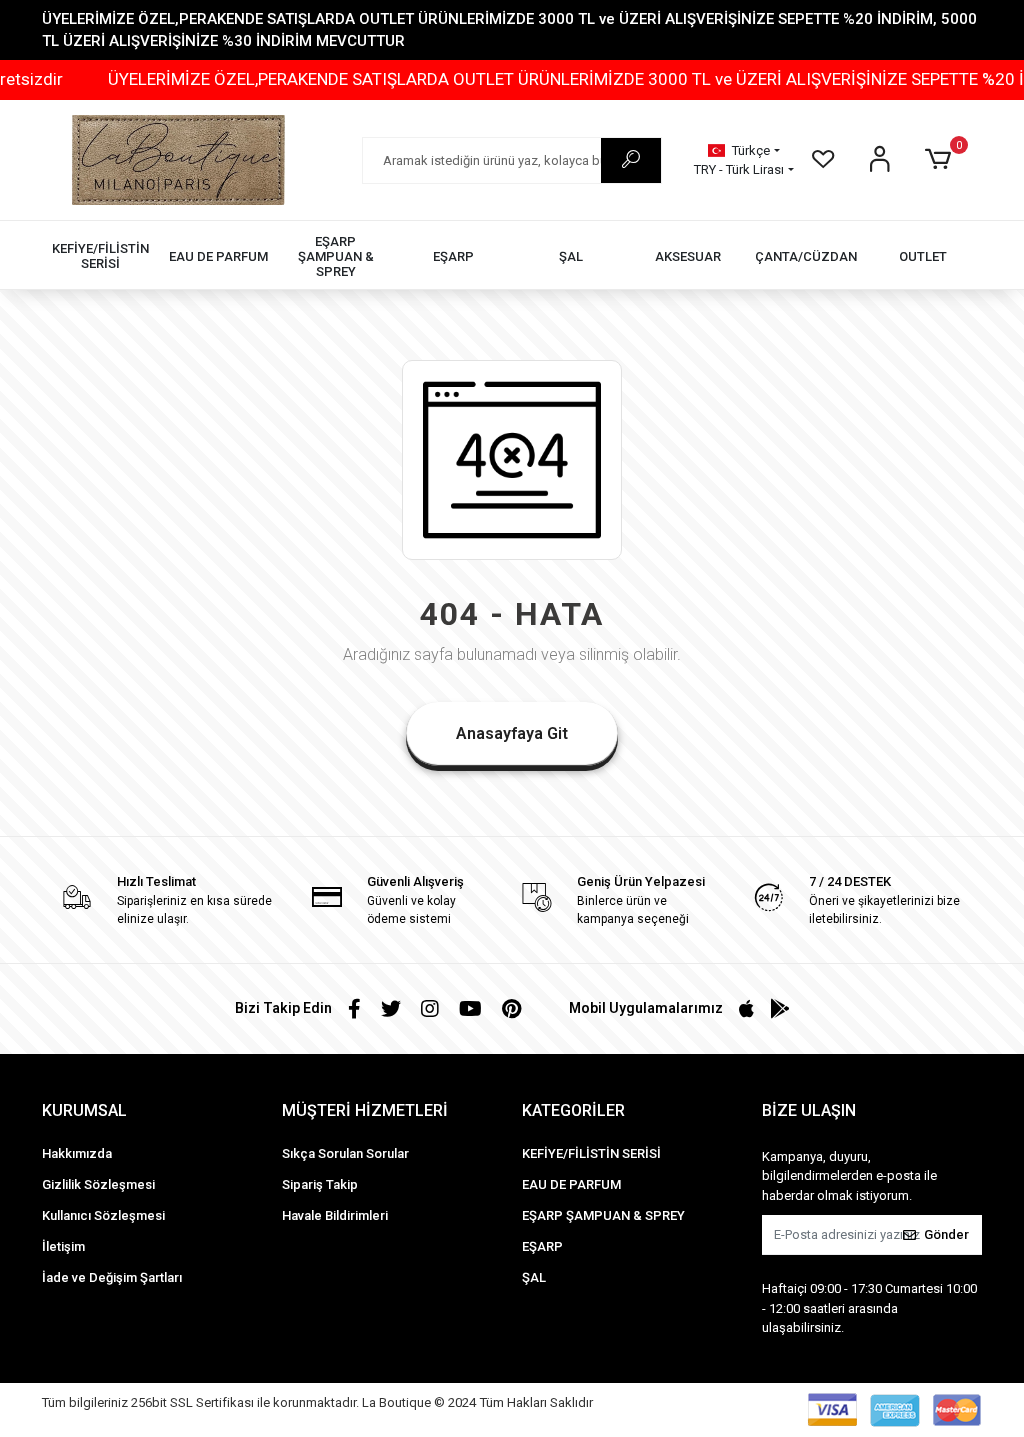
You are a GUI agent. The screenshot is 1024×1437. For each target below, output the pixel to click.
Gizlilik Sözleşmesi (98, 1184)
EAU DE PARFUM (571, 1184)
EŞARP (542, 1246)
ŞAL (534, 1277)
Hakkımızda (77, 1153)
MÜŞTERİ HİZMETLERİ (365, 1110)
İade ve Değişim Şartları (112, 1277)
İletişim (63, 1246)
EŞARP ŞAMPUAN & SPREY (603, 1215)
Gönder (946, 1234)
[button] (941, 160)
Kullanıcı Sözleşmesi (103, 1215)
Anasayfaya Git (512, 733)
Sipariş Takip (320, 1184)
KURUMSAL (84, 1110)
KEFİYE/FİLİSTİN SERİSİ (591, 1153)
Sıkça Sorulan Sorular (345, 1153)
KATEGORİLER (573, 1110)
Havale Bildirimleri (335, 1215)
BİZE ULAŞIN (809, 1110)
